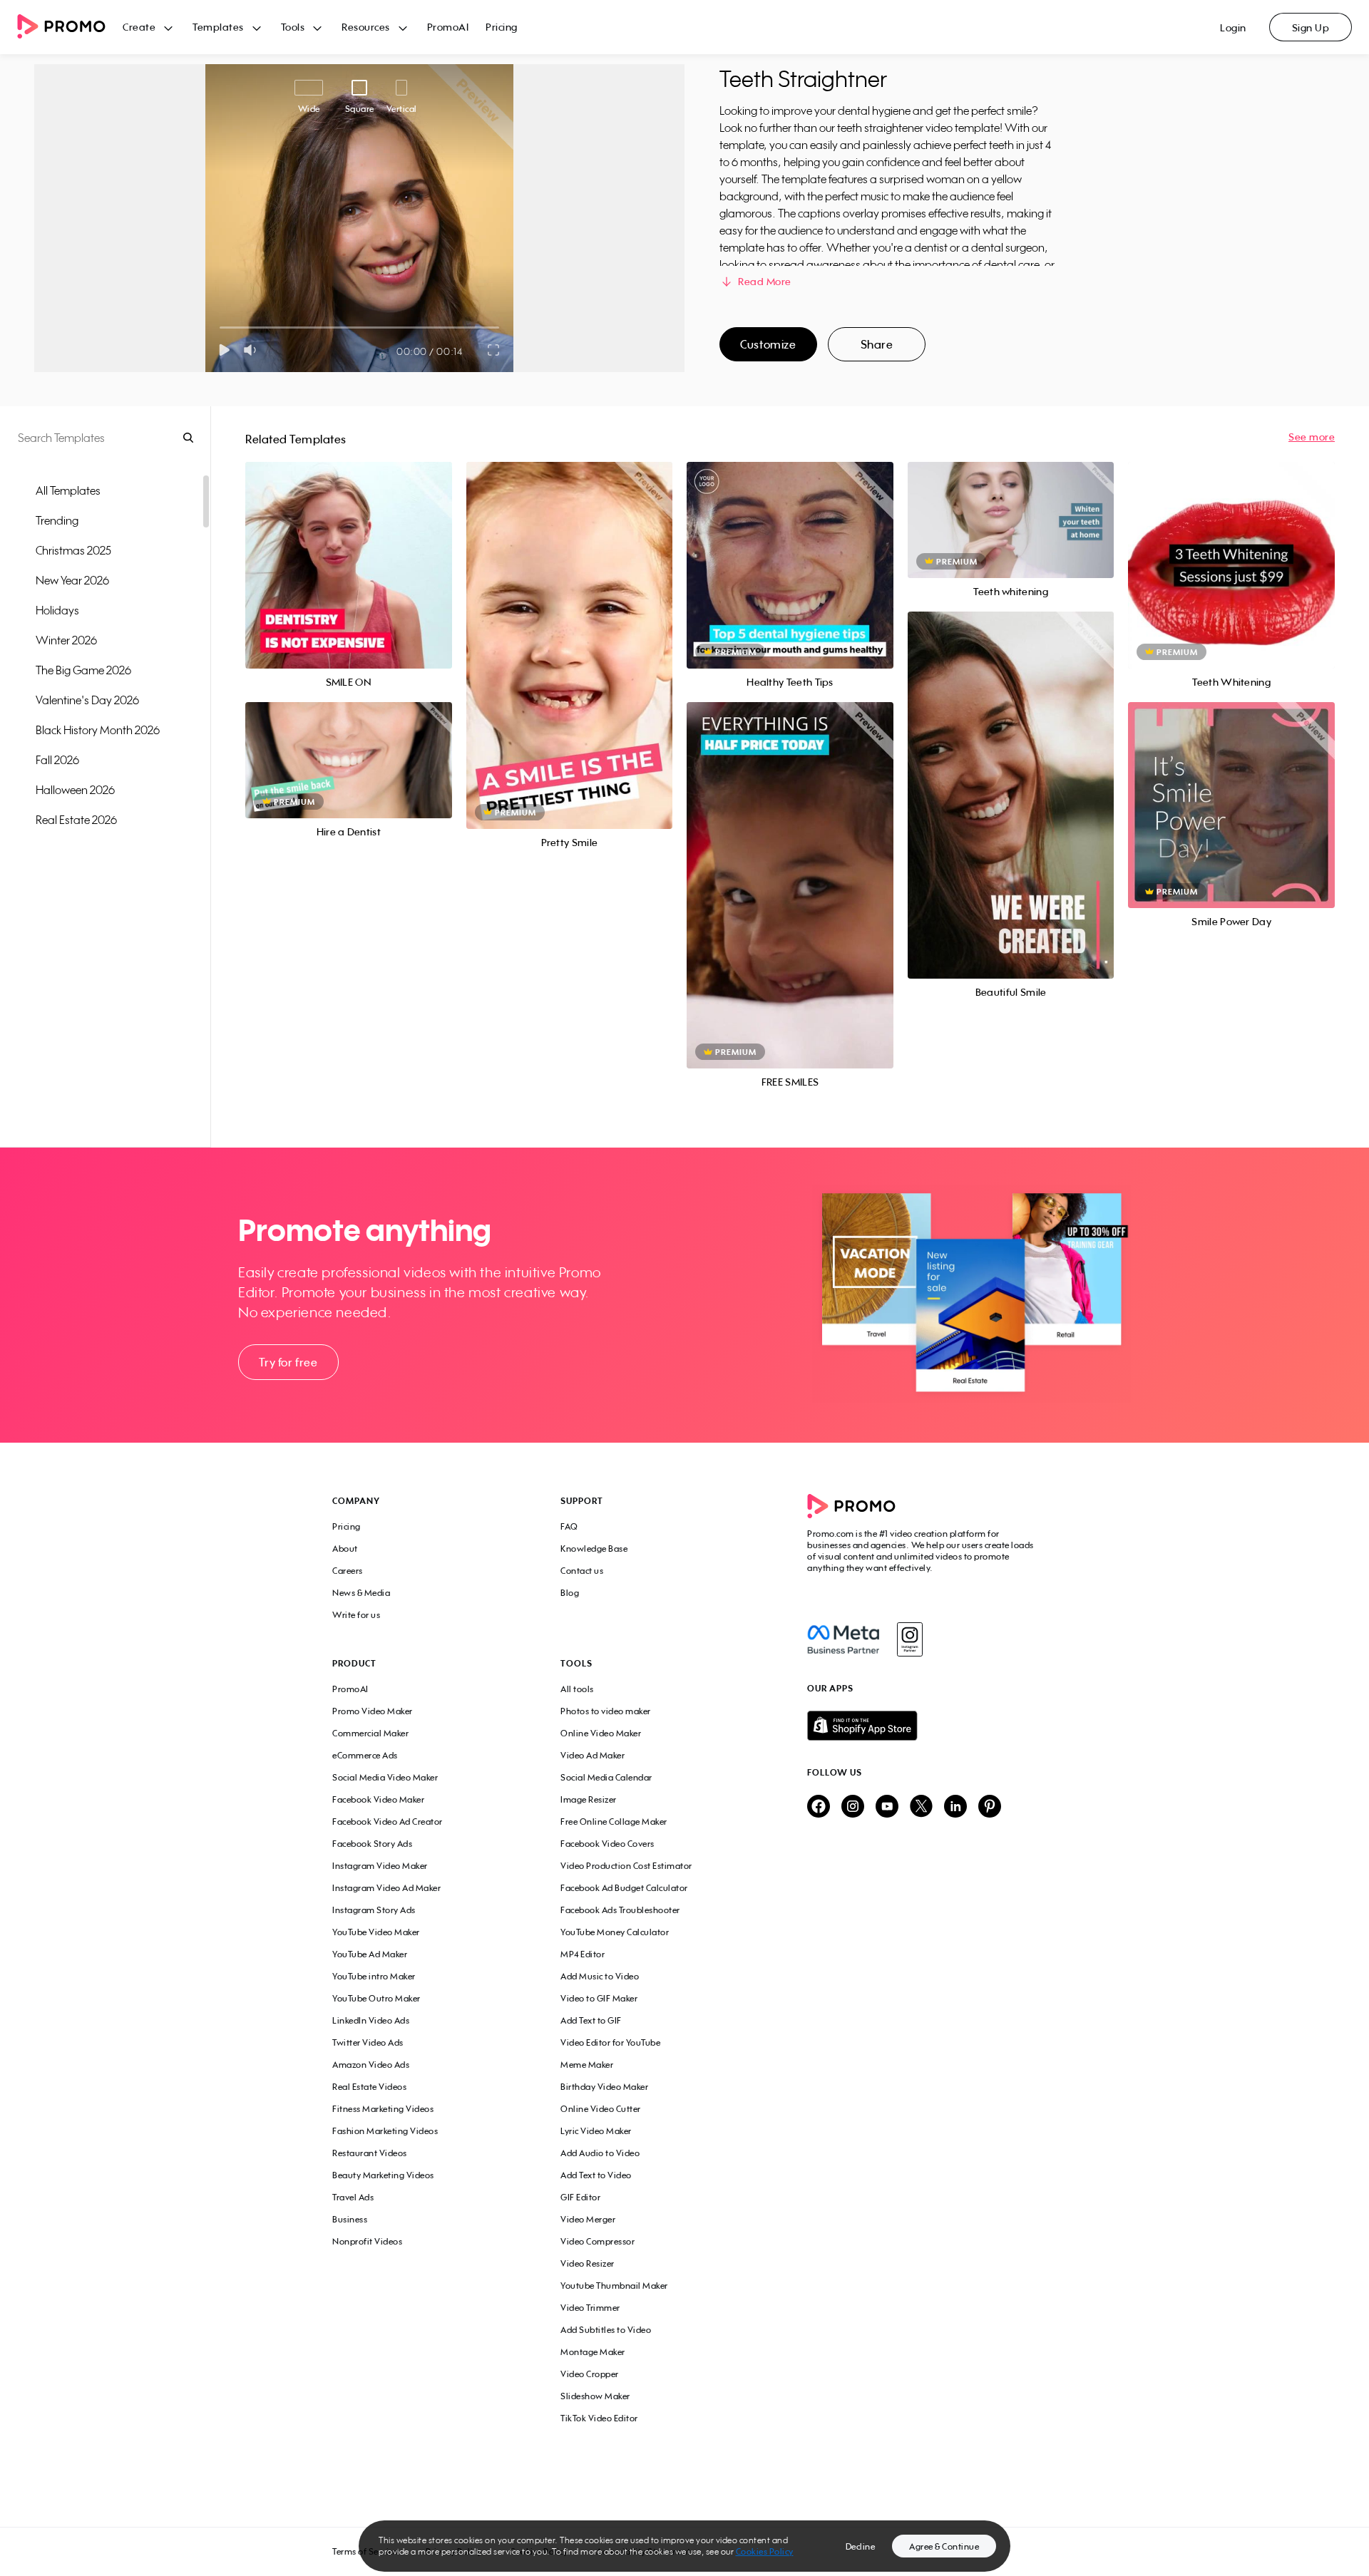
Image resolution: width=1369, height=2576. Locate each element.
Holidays (57, 610)
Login (1233, 27)
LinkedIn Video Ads (371, 2020)
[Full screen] (494, 350)
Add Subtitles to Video (606, 2330)
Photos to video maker (606, 1711)
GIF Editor (580, 2197)
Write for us (356, 1615)
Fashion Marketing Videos (385, 2131)
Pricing (502, 27)
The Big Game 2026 (83, 670)
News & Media (361, 1593)
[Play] (224, 350)
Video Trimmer (590, 2308)
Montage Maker (593, 2352)
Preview (349, 549)
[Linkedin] (955, 1807)
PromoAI (448, 27)
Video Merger (588, 2219)
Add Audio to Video (600, 2153)
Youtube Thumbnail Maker (614, 2286)
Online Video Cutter (601, 2109)
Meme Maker (587, 2065)
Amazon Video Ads (371, 2065)
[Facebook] (843, 1639)
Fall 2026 (57, 760)
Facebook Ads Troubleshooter (620, 1910)
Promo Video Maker (373, 1711)
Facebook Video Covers (607, 1844)
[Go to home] (70, 27)
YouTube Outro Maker (376, 1998)
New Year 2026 (72, 580)
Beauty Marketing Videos (383, 2175)
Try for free (288, 1362)
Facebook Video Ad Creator (388, 1822)
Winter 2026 (66, 640)
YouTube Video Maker (376, 1932)
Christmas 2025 (73, 550)
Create (139, 27)
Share (877, 344)
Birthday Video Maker (604, 2087)
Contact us (582, 1571)
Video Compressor (598, 2241)
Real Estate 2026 (76, 820)
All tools (577, 1689)
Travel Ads (353, 2197)
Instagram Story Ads (374, 1910)
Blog (570, 1593)
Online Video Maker (601, 1733)
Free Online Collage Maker (614, 1822)
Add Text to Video (596, 2175)
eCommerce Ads (365, 1755)
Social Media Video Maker (385, 1777)
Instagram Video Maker (380, 1866)
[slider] (220, 328)
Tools (293, 27)
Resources (366, 27)
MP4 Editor (583, 1954)
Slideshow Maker (595, 2396)
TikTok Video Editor (599, 2418)
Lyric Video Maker (596, 2131)
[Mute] (253, 350)
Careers (348, 1571)
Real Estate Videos (369, 2087)
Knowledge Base (594, 1549)
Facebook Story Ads (372, 1844)
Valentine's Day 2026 (87, 700)
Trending (57, 520)
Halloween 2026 (75, 790)
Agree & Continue (944, 2546)
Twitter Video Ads (368, 2042)
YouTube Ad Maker (370, 1954)
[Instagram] (909, 1639)
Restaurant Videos (370, 2153)
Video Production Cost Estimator (626, 1866)
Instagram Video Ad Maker (386, 1888)
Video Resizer (588, 2263)
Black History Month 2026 (98, 730)
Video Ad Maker (593, 1755)
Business (350, 2219)
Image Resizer (589, 1799)
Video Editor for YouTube (610, 2042)
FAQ (569, 1526)
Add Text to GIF (591, 2020)
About (345, 1549)
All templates (68, 490)
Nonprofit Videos (367, 2241)
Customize (768, 344)
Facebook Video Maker (378, 1799)
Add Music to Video (600, 1976)
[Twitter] (921, 1807)
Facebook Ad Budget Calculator (624, 1888)
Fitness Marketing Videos (383, 2109)
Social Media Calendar (606, 1777)
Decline (861, 2546)
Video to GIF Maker (599, 1998)
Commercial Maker (370, 1733)
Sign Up (1311, 27)
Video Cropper (590, 2374)
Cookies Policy (765, 2551)
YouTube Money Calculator (615, 1932)
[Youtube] (887, 1807)
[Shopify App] (922, 1726)
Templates (218, 27)
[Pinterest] (990, 1807)
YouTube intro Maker (374, 1976)
